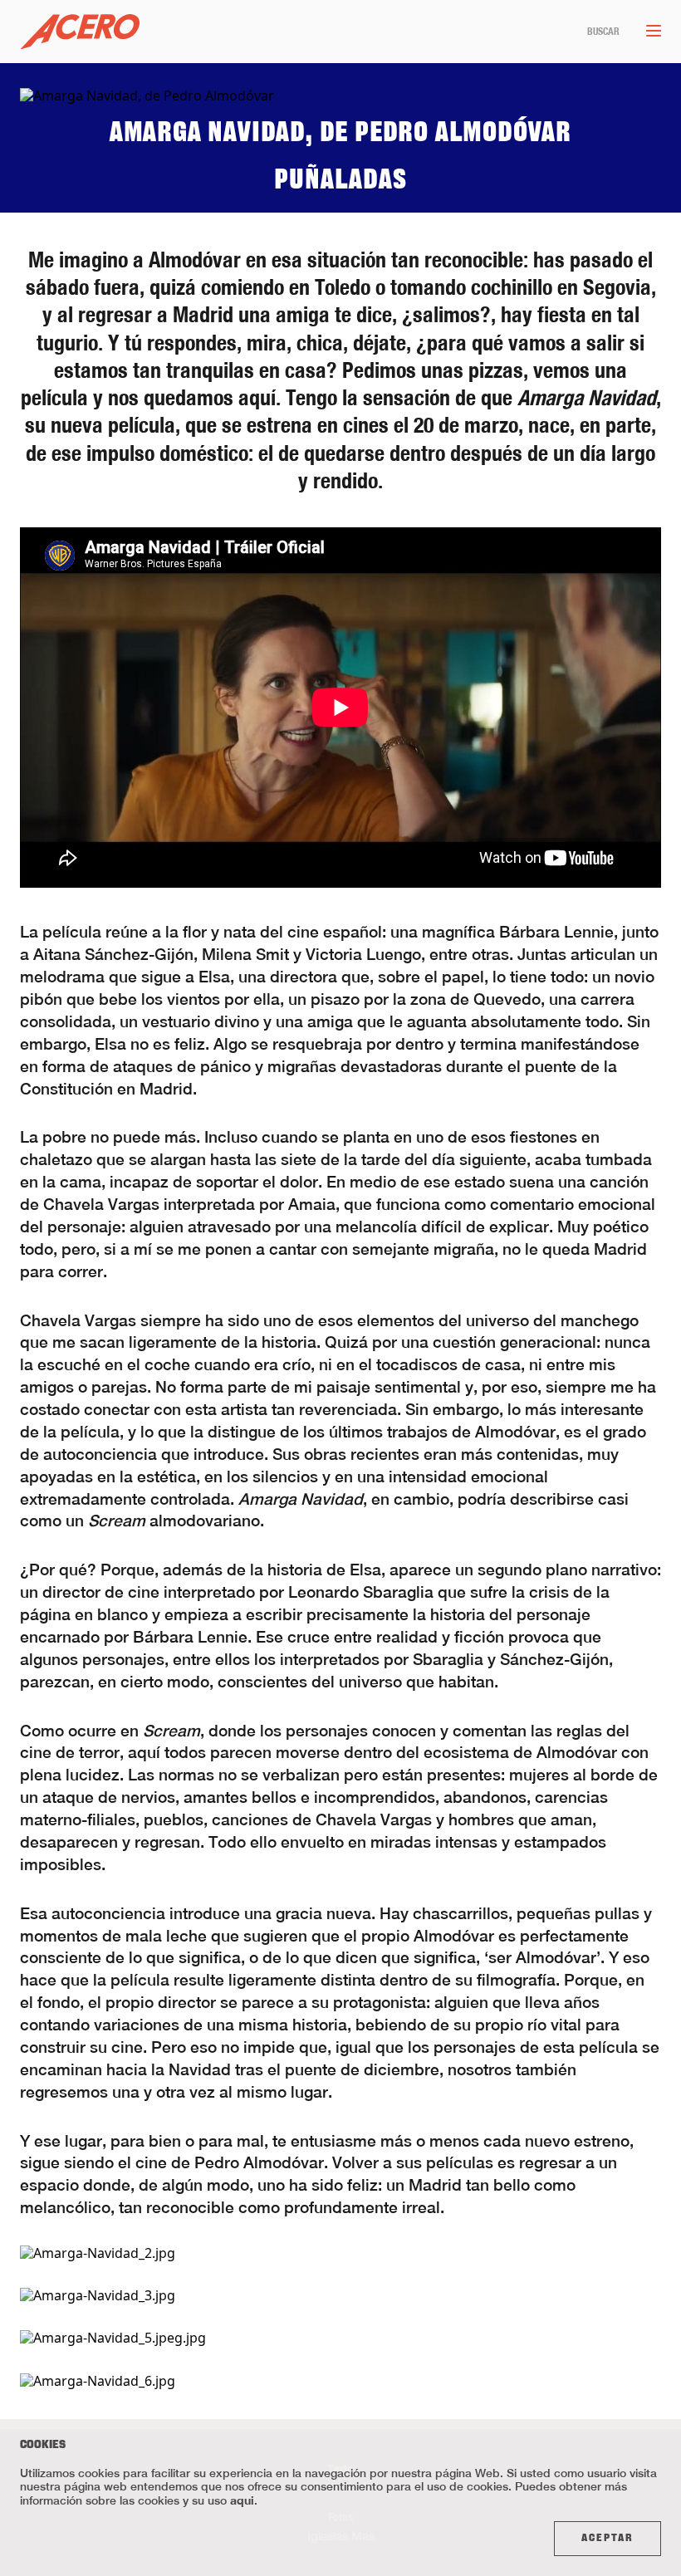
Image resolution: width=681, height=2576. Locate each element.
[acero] (80, 32)
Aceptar (608, 2539)
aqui (242, 2500)
